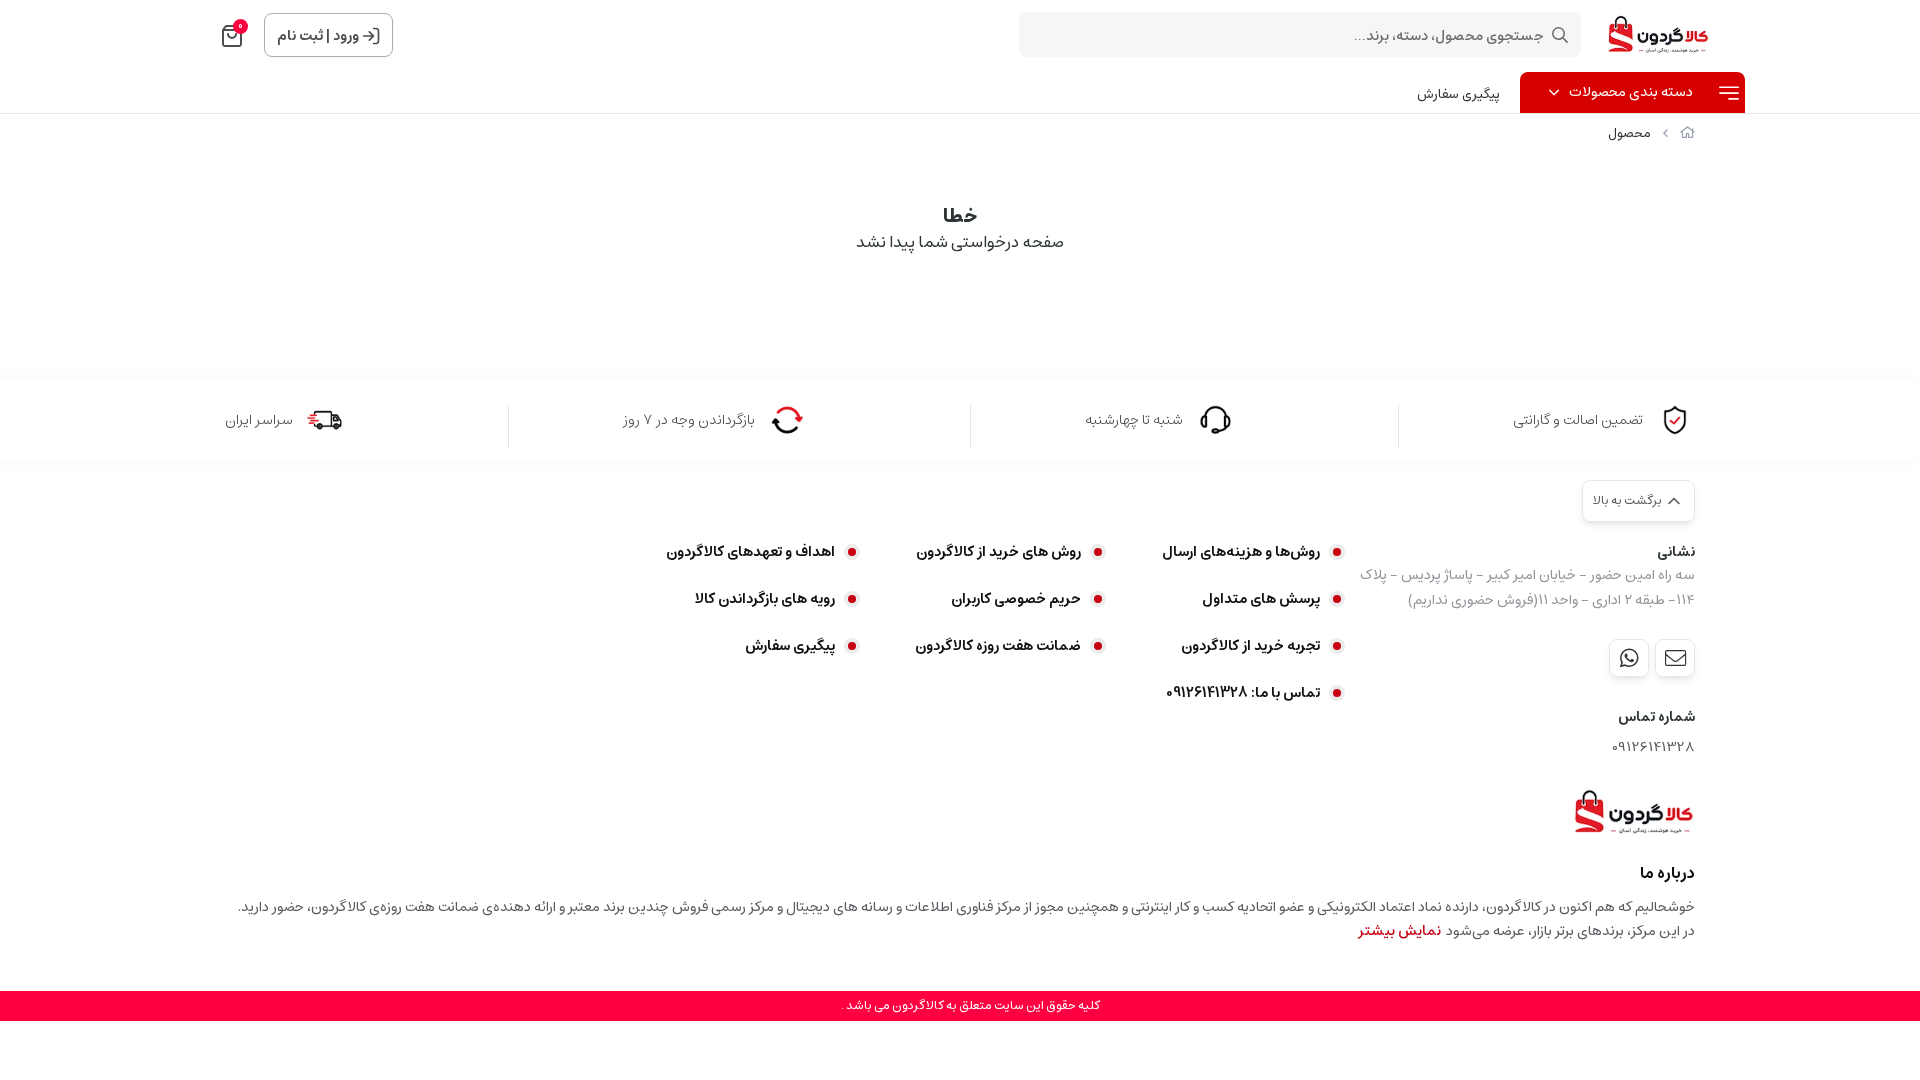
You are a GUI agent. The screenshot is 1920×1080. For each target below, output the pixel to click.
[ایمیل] (1675, 658)
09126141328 (1653, 747)
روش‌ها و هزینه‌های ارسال (1241, 552)
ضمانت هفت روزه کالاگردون (998, 646)
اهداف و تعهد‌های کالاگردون (750, 552)
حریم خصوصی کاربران (1016, 599)
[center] (1560, 35)
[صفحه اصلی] (1687, 133)
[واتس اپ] (1629, 658)
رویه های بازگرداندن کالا (765, 599)
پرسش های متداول (1261, 599)
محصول (1629, 133)
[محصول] (1633, 812)
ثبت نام (300, 36)
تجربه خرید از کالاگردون (1250, 646)
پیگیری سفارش (1458, 94)
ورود (346, 36)
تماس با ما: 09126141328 (1243, 693)
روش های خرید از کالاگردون (998, 552)
